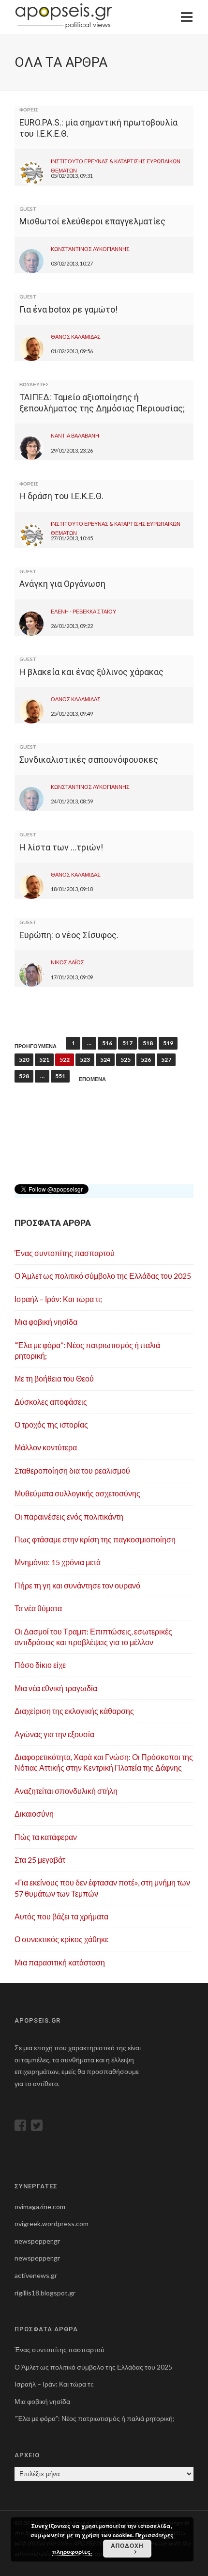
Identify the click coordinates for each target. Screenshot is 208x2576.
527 (166, 1060)
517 (127, 1043)
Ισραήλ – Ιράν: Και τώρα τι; (58, 1299)
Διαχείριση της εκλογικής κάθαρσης (74, 1711)
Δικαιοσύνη (34, 1814)
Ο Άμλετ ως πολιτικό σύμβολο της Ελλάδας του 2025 (103, 1276)
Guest (28, 209)
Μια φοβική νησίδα (46, 1322)
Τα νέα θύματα (38, 1608)
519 (168, 1043)
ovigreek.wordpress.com (52, 2223)
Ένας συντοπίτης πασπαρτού (65, 1253)
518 (148, 1043)
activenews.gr (36, 2275)
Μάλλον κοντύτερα (46, 1447)
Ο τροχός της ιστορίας (51, 1424)
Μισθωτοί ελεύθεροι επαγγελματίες (92, 221)
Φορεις (29, 110)
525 (126, 1060)
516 (107, 1043)
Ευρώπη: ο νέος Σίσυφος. (69, 935)
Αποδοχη (127, 2545)
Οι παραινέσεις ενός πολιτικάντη (69, 1516)
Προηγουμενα (36, 1046)
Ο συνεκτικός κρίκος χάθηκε (61, 1939)
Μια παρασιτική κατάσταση (60, 1962)
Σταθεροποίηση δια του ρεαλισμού (72, 1470)
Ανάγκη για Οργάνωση (62, 584)
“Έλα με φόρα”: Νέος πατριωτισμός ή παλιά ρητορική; (95, 2418)
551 (60, 1076)
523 (85, 1060)
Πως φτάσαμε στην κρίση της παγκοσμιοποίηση (95, 1539)
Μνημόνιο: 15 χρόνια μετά (58, 1562)
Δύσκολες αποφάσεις (51, 1402)
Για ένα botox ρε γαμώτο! (68, 309)
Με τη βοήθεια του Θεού (54, 1378)
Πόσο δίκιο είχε (40, 1665)
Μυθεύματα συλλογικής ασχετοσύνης (77, 1493)
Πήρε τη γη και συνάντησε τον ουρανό (77, 1585)
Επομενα (92, 1079)
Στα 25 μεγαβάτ (40, 1860)
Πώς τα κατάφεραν (46, 1837)
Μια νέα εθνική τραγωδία (56, 1688)
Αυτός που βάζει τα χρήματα (61, 1916)
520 (24, 1060)
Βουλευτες (34, 384)
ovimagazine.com (40, 2207)
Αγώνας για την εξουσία (54, 1734)
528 (24, 1076)
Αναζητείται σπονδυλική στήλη (66, 1791)
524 (105, 1060)
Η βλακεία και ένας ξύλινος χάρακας (91, 672)
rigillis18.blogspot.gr (45, 2293)
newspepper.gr (37, 2241)
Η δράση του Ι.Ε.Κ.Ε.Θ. (61, 496)
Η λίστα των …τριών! (61, 847)
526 (146, 1060)
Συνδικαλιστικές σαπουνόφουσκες (89, 760)
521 (44, 1060)
